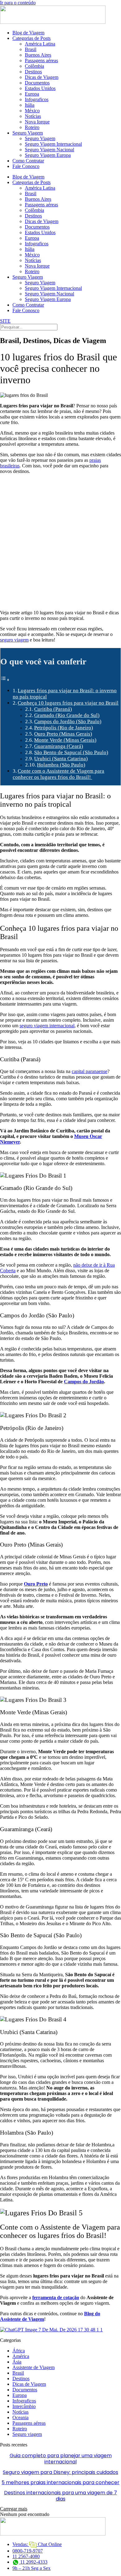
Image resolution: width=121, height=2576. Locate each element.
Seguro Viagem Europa (48, 155)
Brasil (31, 49)
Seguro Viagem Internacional (53, 144)
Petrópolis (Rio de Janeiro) (64, 728)
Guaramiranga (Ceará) (59, 746)
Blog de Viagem (28, 33)
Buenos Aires (38, 55)
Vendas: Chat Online (37, 2544)
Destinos (33, 72)
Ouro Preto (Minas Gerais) (63, 734)
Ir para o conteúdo (18, 3)
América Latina (40, 44)
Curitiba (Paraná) (53, 709)
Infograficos (37, 99)
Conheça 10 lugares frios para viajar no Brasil (68, 703)
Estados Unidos (40, 88)
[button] (14, 2509)
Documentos (37, 83)
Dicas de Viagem (42, 77)
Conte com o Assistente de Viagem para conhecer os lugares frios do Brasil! (58, 774)
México (32, 111)
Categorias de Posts (31, 38)
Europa (32, 94)
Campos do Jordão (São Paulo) (68, 721)
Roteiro (32, 127)
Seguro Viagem (28, 133)
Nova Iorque (37, 122)
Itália (30, 105)
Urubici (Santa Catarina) (61, 759)
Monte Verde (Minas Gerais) (65, 740)
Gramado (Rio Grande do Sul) (67, 715)
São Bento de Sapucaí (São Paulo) (71, 752)
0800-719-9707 (28, 2551)
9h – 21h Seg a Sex (31, 2568)
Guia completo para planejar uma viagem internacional (61, 2459)
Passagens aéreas (41, 60)
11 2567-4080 (26, 2556)
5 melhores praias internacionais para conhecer (60, 2482)
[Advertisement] (60, 542)
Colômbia (34, 66)
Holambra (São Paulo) (61, 765)
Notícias (33, 116)
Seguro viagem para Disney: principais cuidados (60, 2472)
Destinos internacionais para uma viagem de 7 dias (60, 2496)
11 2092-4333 (33, 2562)
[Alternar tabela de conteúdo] (5, 680)
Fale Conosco (26, 166)
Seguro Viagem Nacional (49, 150)
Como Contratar (28, 161)
